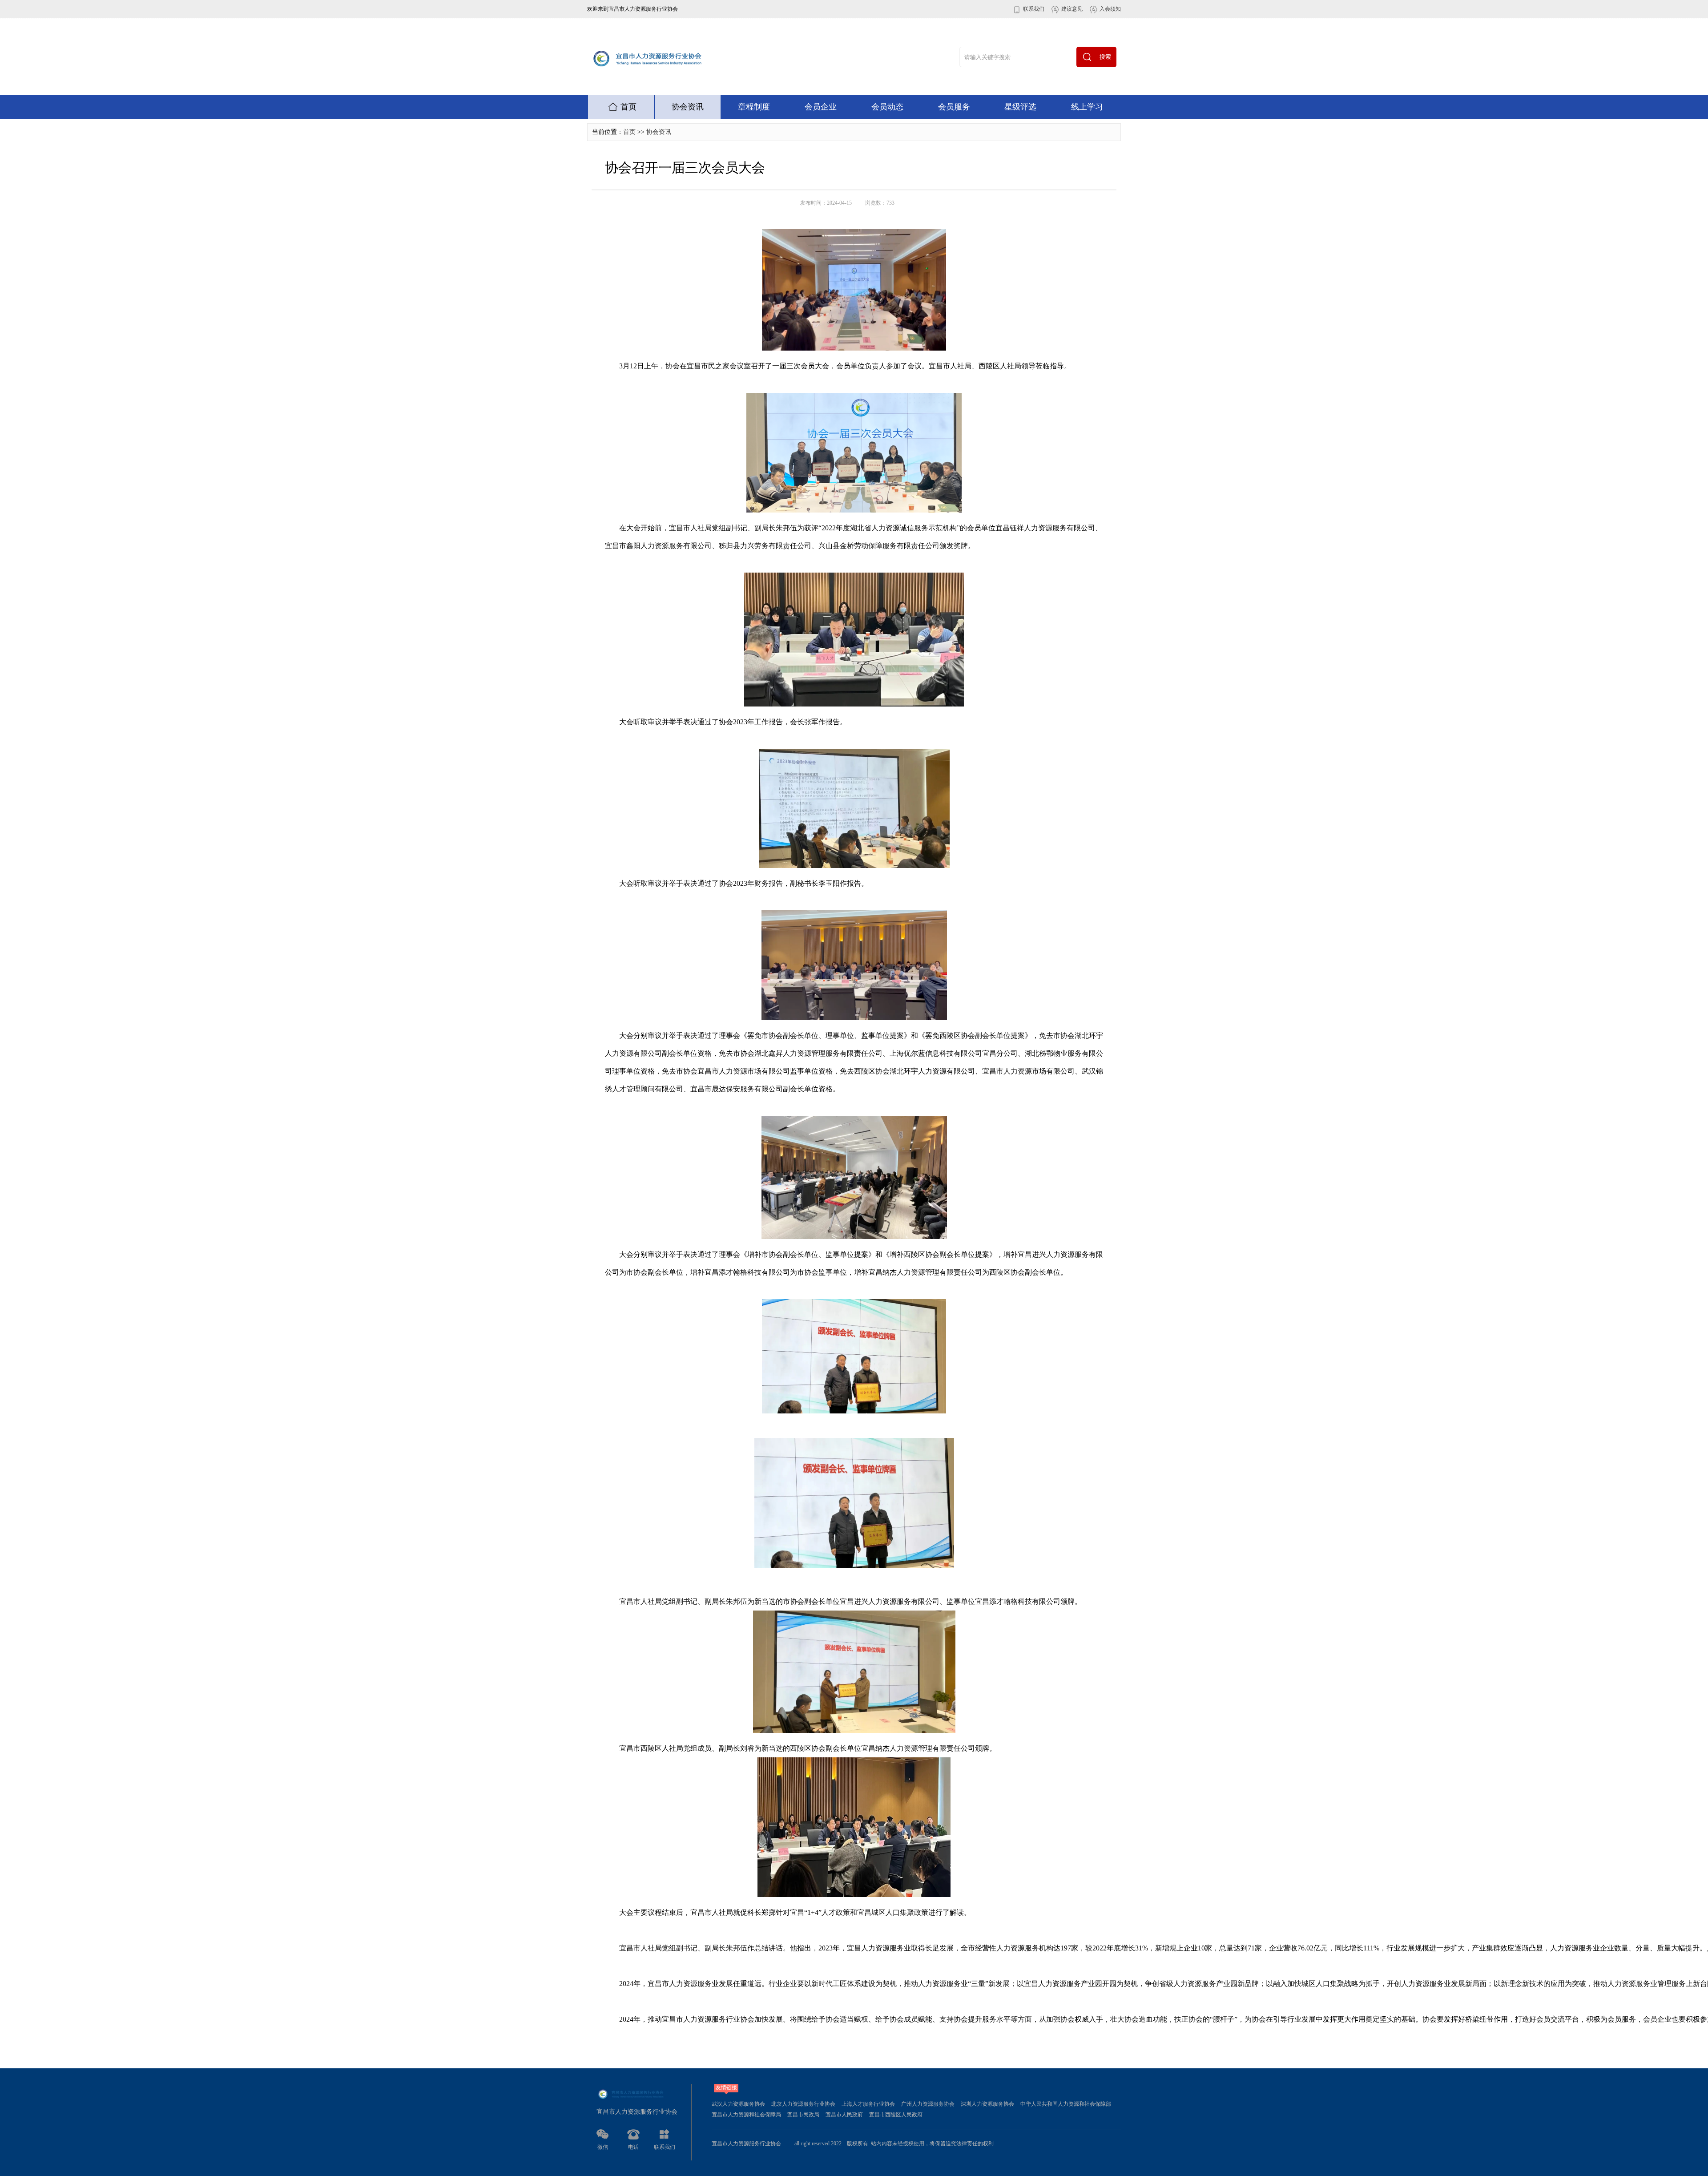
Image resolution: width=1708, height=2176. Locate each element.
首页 (628, 107)
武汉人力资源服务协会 (738, 2104)
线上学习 (1087, 107)
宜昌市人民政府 (844, 2115)
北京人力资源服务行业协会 (803, 2104)
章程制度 (754, 107)
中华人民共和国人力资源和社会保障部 (1066, 2104)
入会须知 (1110, 9)
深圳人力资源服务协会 (987, 2104)
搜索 (1105, 57)
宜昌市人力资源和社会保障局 (746, 2115)
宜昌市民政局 (803, 2115)
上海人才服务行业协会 (868, 2104)
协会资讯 (688, 107)
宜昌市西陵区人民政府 (896, 2115)
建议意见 (1072, 9)
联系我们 (1034, 9)
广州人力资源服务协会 (928, 2104)
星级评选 (1020, 107)
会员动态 (887, 107)
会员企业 (821, 107)
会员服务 (954, 107)
